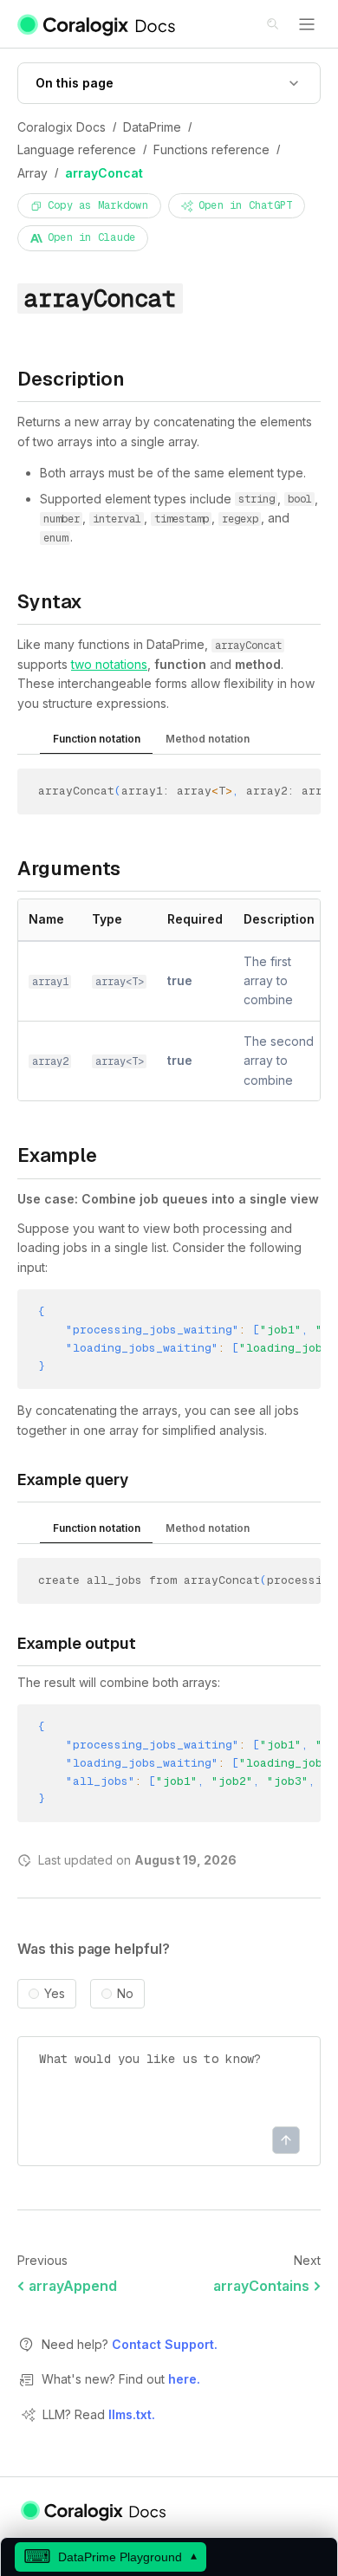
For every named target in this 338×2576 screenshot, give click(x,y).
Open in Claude (91, 237)
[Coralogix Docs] (97, 24)
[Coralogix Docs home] (94, 2510)
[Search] (274, 25)
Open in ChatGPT (246, 205)
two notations (109, 664)
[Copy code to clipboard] (313, 794)
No (125, 1994)
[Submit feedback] (286, 2140)
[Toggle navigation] (307, 24)
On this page (75, 83)
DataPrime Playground (110, 2557)
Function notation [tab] (97, 739)
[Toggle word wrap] (288, 794)
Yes (55, 1994)
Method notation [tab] (208, 739)
